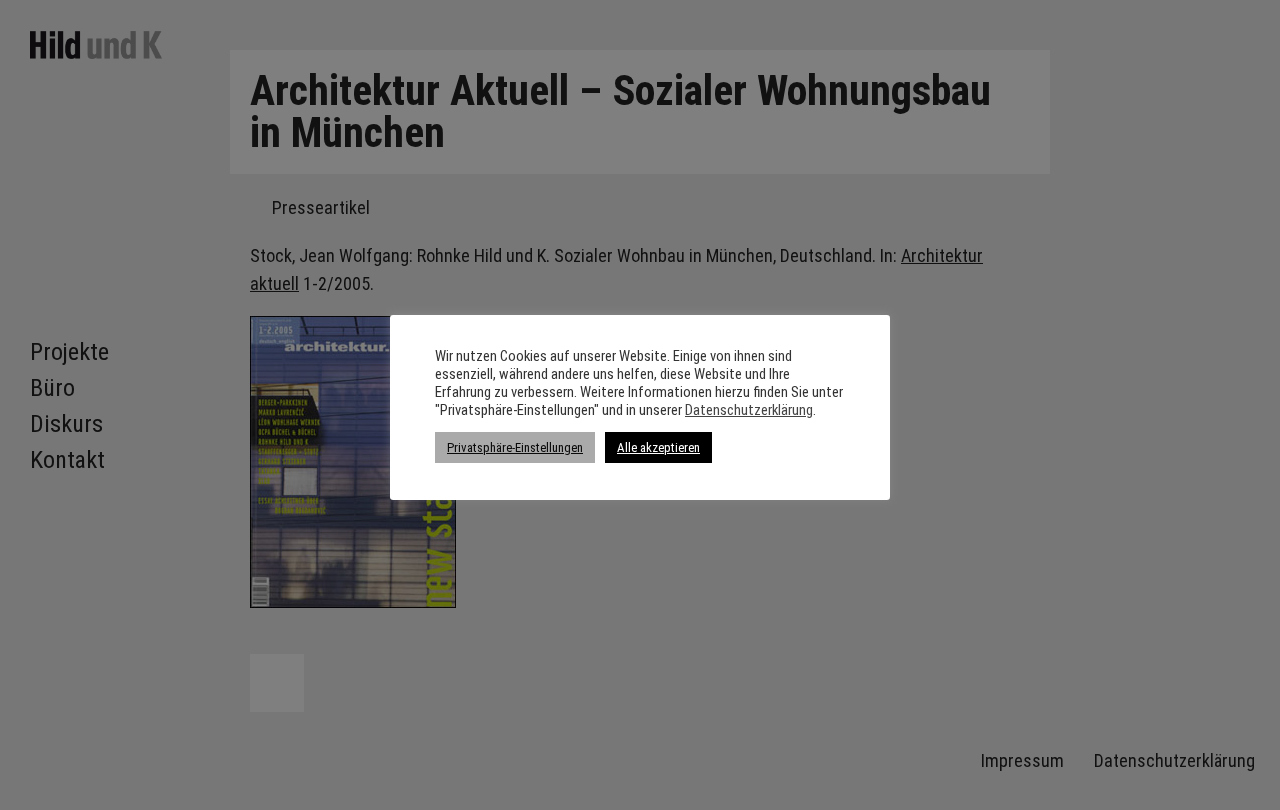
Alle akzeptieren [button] (658, 447)
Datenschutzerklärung (749, 410)
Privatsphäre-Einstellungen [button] (515, 447)
